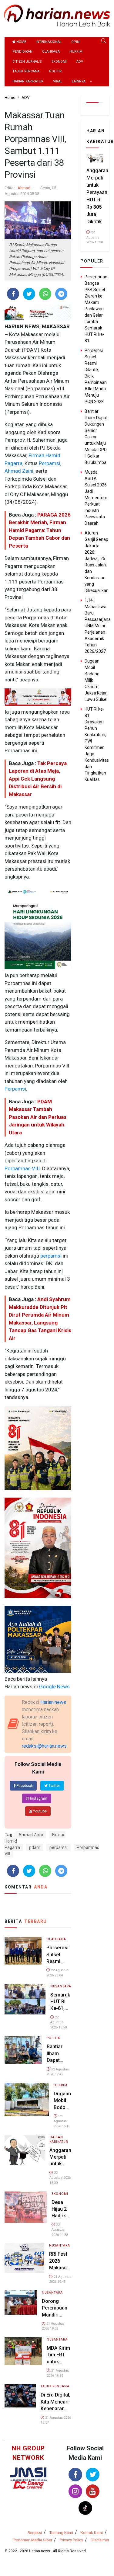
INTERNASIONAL (49, 42)
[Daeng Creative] (29, 2485)
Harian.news (53, 1702)
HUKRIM (76, 52)
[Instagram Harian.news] (75, 2491)
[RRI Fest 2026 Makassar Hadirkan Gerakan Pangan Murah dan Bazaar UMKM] (24, 2258)
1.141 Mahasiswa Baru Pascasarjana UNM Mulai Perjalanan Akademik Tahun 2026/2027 (98, 626)
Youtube (39, 1811)
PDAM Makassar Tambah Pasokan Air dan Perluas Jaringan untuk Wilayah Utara (38, 1117)
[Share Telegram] (61, 294)
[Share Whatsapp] (45, 294)
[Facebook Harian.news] (75, 2475)
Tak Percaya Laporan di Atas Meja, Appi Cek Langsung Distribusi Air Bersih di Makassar (38, 779)
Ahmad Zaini (19, 471)
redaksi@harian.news (44, 1746)
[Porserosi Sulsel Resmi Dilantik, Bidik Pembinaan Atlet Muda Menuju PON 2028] (23, 1950)
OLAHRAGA (51, 52)
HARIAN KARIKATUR (28, 81)
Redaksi (35, 2533)
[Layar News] (29, 2474)
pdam (35, 1847)
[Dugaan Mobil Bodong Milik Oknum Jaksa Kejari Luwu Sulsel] (27, 2099)
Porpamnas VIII (22, 1168)
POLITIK (55, 71)
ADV (80, 62)
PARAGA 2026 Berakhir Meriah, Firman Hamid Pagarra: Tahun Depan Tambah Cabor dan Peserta (40, 530)
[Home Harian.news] (57, 15)
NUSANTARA (61, 1986)
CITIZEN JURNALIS (27, 62)
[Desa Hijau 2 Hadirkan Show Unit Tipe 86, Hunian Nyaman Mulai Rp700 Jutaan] (26, 2207)
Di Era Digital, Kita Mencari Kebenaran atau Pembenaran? (56, 2409)
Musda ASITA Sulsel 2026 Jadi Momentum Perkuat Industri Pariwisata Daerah (96, 498)
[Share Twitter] (29, 294)
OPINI (76, 42)
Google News (54, 1687)
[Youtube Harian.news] (93, 2491)
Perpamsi (49, 463)
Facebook (24, 1786)
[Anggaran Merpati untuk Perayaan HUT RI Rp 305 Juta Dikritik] (25, 2149)
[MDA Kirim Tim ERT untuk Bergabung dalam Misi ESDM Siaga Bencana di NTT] (23, 2351)
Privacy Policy (71, 2540)
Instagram (38, 1798)
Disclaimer (100, 2540)
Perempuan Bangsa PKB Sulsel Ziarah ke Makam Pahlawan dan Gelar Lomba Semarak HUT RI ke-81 (96, 309)
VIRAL (58, 81)
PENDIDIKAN (22, 52)
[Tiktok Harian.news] (85, 2508)
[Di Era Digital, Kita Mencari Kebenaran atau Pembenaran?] (20, 2395)
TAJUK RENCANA (26, 71)
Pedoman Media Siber (33, 2540)
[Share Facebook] (13, 294)
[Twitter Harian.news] (93, 2475)
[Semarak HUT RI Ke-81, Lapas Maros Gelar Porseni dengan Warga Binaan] (25, 1999)
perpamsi (50, 1256)
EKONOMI (59, 62)
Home (21, 42)
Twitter (54, 1786)
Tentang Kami (61, 2533)
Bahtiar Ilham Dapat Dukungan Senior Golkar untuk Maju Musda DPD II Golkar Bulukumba (96, 437)
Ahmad (24, 188)
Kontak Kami (92, 2533)
